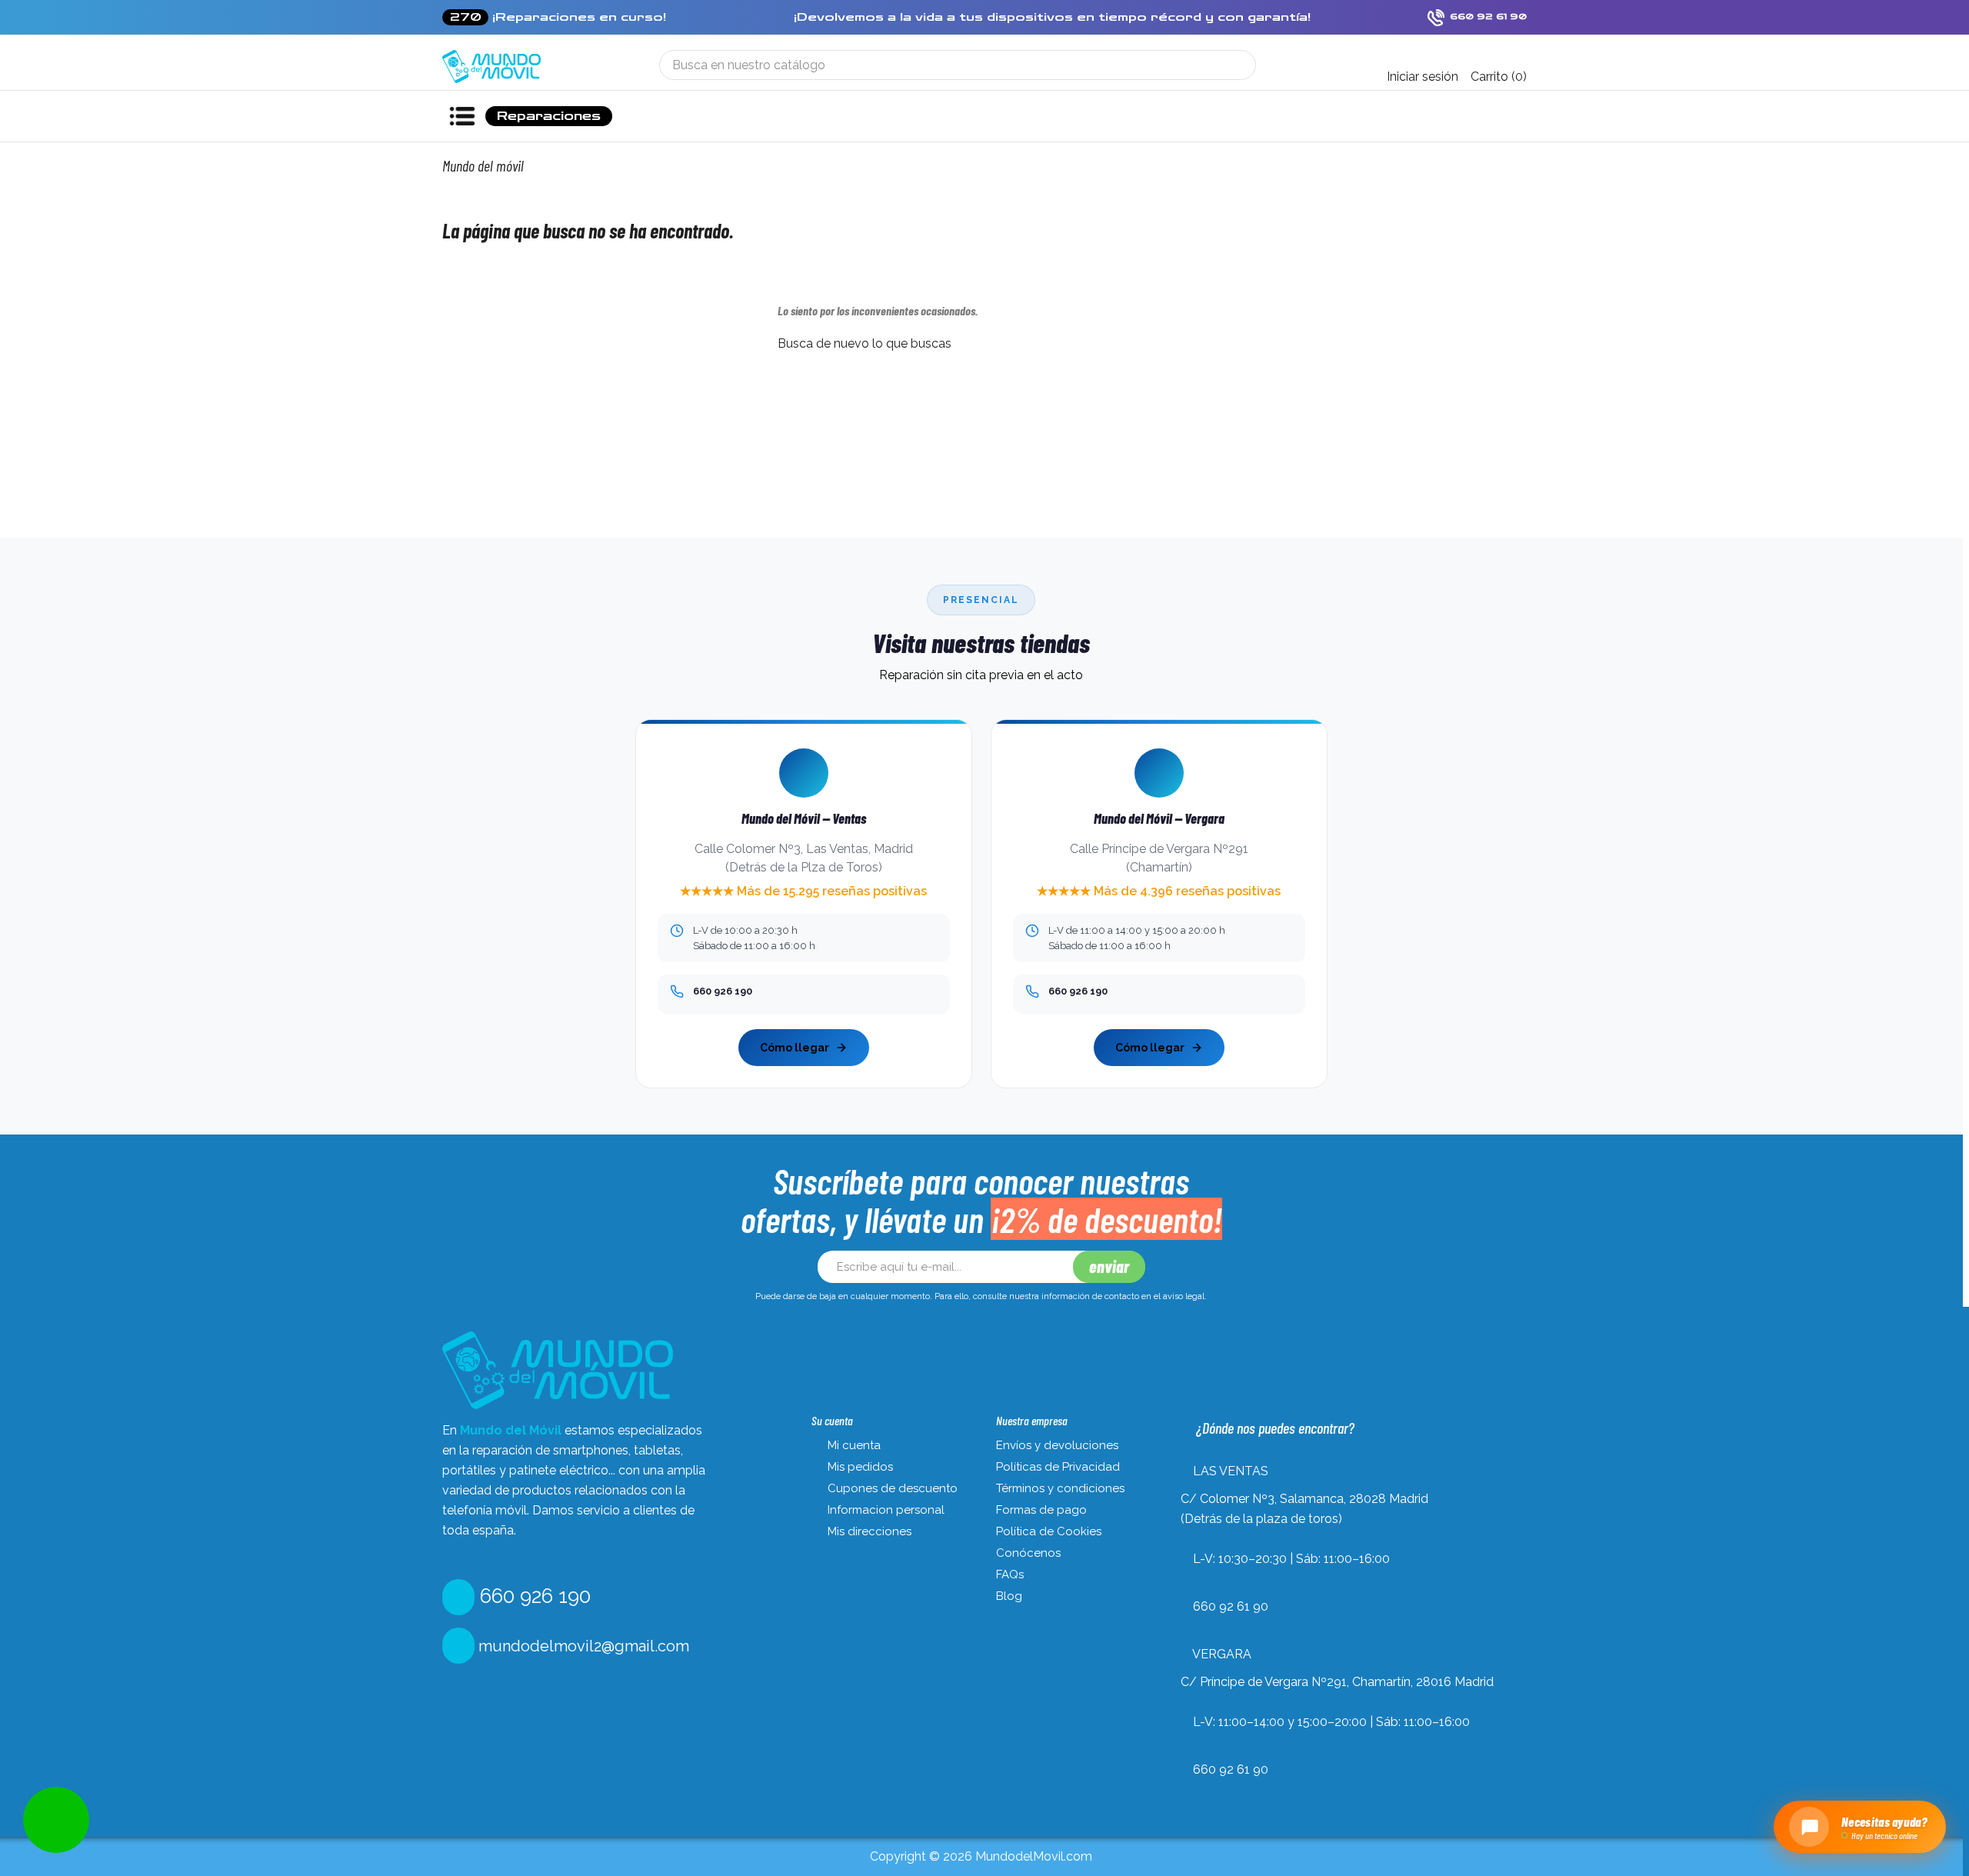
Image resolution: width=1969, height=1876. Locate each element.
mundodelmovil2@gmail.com (582, 1646)
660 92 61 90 (1231, 1606)
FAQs (1010, 1574)
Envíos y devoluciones (1057, 1445)
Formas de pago (1041, 1510)
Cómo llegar (795, 1048)
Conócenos (1028, 1553)
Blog (1009, 1596)
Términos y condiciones (1060, 1488)
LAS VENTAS (1231, 1471)
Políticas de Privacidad (1058, 1467)
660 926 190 (533, 1596)
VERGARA (1222, 1654)
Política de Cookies (1049, 1531)
